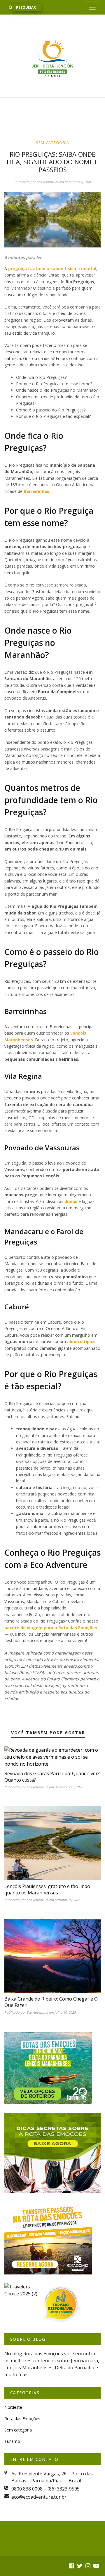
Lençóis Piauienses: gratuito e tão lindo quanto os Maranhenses (47, 1889)
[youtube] (96, 2566)
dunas (71, 1201)
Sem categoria (53, 142)
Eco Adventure (47, 182)
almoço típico (81, 1342)
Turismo (12, 2441)
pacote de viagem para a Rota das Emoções (51, 1628)
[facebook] (72, 2566)
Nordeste (13, 2407)
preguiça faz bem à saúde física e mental (52, 269)
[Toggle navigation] (92, 7)
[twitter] (80, 2566)
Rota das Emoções (22, 2419)
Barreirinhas (36, 491)
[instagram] (88, 2566)
